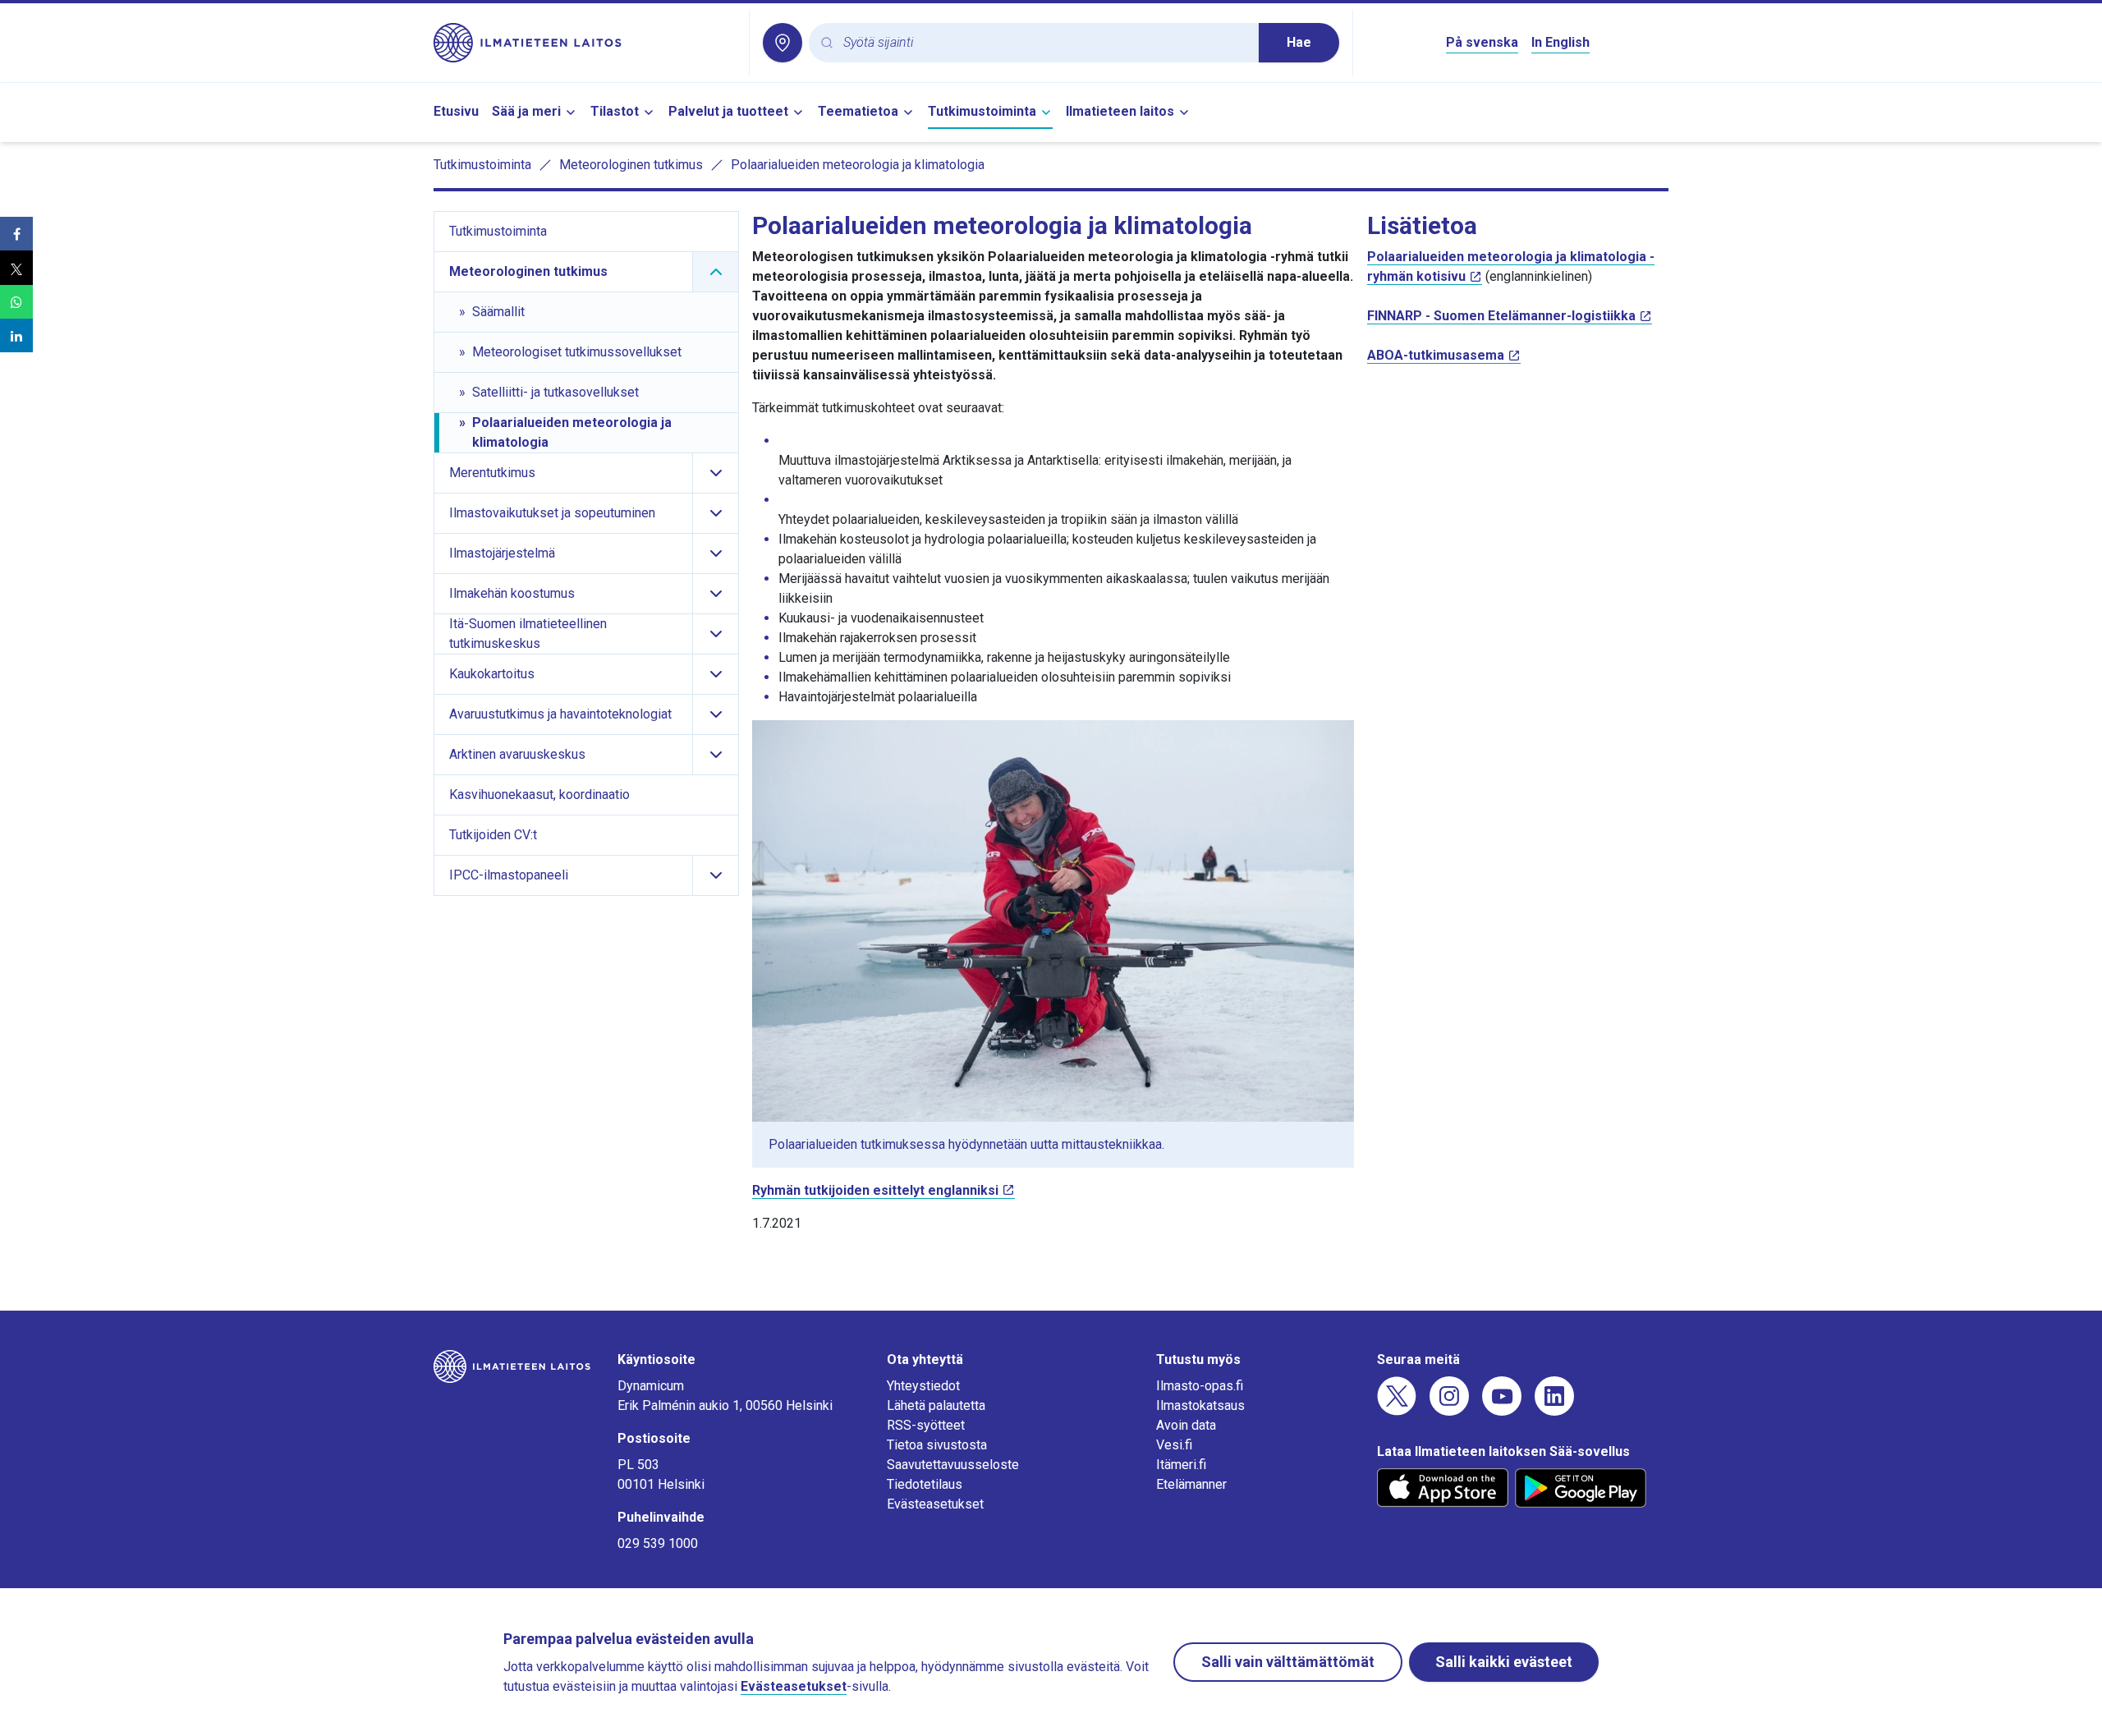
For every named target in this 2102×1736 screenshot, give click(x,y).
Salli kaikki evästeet (1504, 1662)
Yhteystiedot (923, 1386)
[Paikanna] (783, 43)
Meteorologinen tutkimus (631, 165)
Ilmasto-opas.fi (1200, 1386)
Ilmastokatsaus (1200, 1405)
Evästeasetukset (935, 1504)
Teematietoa (858, 111)
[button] (16, 234)
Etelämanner (1191, 1484)
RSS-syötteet (926, 1425)
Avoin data (1186, 1425)
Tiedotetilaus (925, 1484)
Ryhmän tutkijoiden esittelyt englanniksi (875, 1190)
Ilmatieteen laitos (1120, 111)
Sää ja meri (526, 111)
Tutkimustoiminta (982, 111)
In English (1560, 42)
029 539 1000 (658, 1543)
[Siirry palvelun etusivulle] (585, 43)
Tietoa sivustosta (937, 1445)
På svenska (1482, 42)
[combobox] (1044, 43)
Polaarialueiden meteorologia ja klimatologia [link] (858, 165)
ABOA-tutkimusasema (1436, 355)
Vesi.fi (1174, 1445)
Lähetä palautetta (936, 1405)
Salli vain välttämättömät (1288, 1662)
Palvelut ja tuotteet (728, 111)
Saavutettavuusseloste (953, 1465)
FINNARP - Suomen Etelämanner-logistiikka (1501, 316)
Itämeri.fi (1181, 1465)
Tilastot (615, 111)
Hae (1299, 42)
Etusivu (456, 111)
